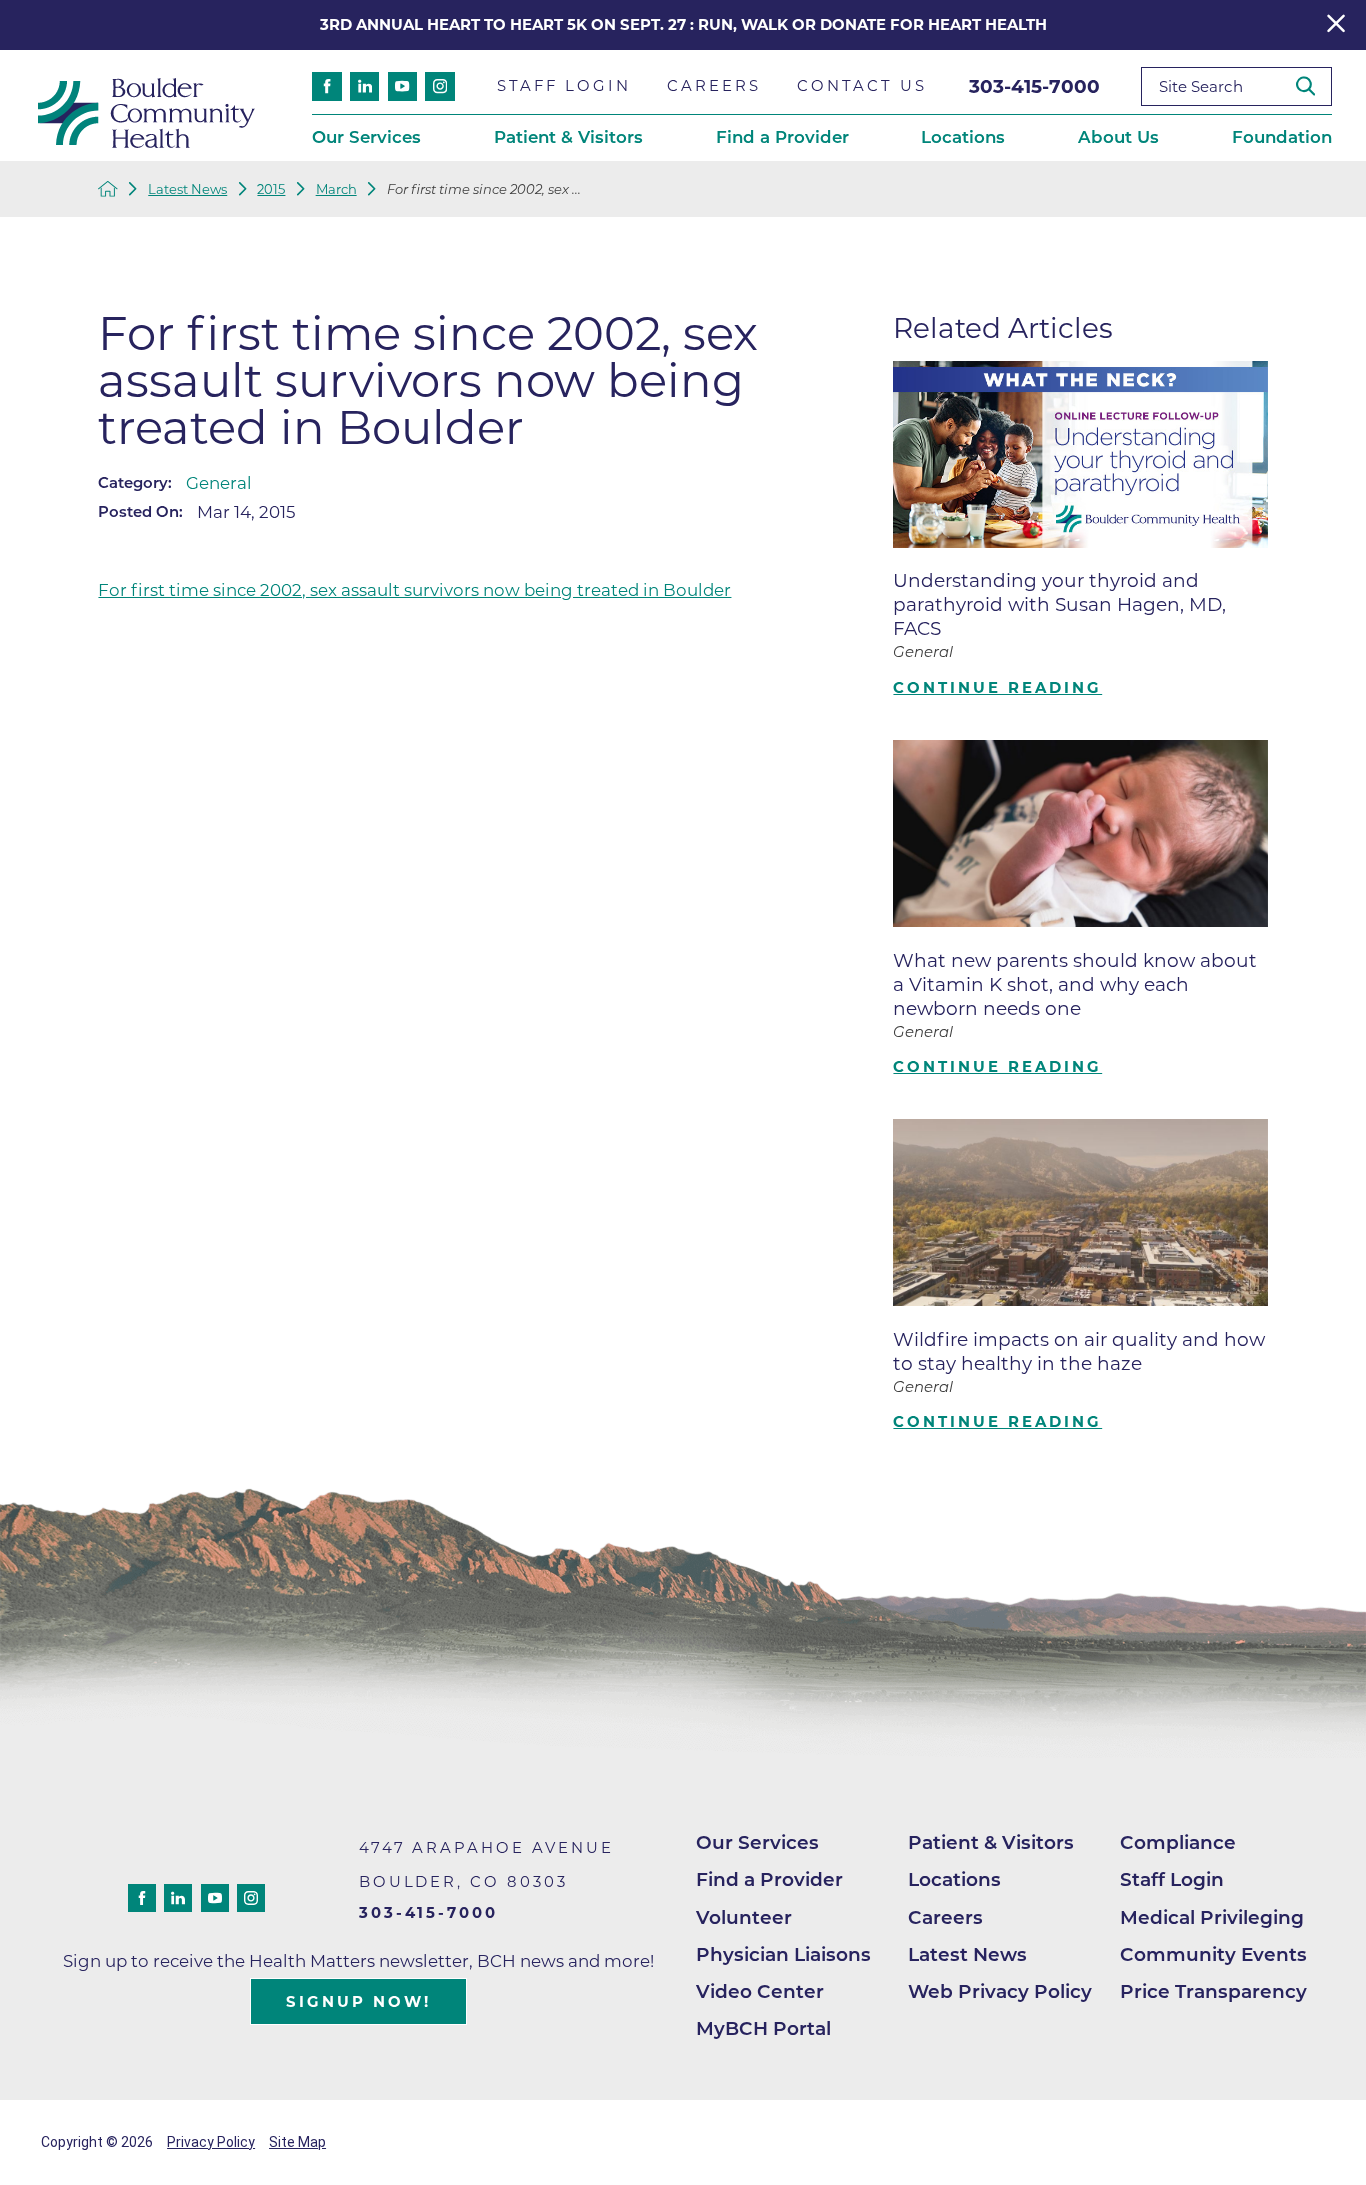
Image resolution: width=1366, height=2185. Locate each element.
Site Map (297, 2142)
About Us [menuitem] (1118, 137)
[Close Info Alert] (1336, 24)
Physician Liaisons (783, 1954)
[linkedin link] (364, 86)
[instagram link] (439, 86)
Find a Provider (769, 1879)
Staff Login (1172, 1879)
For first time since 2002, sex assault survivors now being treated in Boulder (414, 590)
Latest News (187, 189)
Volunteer (744, 1917)
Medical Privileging (1212, 1917)
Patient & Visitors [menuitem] (568, 137)
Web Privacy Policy (1000, 1991)
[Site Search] (1313, 86)
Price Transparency (1213, 1991)
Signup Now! (358, 2002)
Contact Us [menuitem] (862, 86)
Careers (945, 1917)
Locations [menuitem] (963, 137)
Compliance (1178, 1842)
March (336, 189)
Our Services (757, 1842)
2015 (271, 189)
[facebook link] (326, 86)
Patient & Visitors (991, 1842)
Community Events (1213, 1954)
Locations (954, 1879)
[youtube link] (402, 86)
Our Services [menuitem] (366, 137)
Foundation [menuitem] (1282, 137)
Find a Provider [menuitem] (782, 137)
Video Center (760, 1991)
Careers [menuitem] (714, 86)
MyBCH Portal (763, 2028)
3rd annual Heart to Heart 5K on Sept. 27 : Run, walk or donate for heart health (683, 25)
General (219, 483)
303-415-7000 (1034, 86)
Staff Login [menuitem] (564, 86)
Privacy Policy (211, 2142)
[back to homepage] (108, 189)
